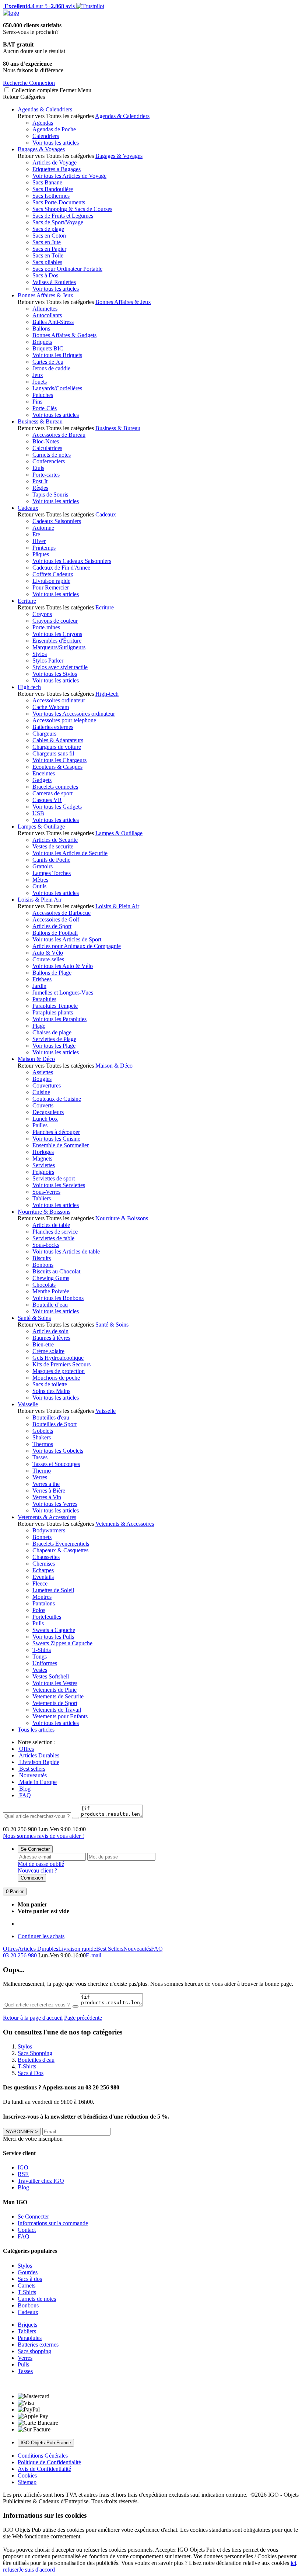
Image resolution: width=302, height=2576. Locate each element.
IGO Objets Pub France (46, 2443)
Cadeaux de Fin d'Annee (61, 568)
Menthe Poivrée (51, 1291)
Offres (26, 1749)
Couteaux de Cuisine (57, 1099)
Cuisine (41, 1092)
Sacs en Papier (49, 249)
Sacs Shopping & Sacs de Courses (72, 209)
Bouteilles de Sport (55, 1424)
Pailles (40, 1125)
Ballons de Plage (52, 973)
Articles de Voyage (55, 162)
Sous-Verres (46, 1192)
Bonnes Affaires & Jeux (45, 295)
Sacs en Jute (47, 242)
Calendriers (46, 136)
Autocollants (47, 315)
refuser (11, 2570)
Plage (39, 1026)
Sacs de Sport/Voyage (58, 222)
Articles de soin (50, 1331)
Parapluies (44, 999)
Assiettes (43, 1072)
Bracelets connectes (55, 787)
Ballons (41, 329)
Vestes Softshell (51, 1676)
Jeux (38, 375)
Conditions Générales (43, 2456)
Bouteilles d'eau (51, 1417)
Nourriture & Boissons (44, 1212)
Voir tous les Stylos (55, 674)
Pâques (41, 554)
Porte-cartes (46, 475)
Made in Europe (37, 1782)
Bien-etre (43, 1344)
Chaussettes (46, 1557)
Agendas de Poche (54, 129)
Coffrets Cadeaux (53, 574)
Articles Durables (38, 1755)
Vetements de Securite (58, 1696)
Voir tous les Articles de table (66, 1251)
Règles (40, 488)
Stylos (40, 654)
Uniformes (45, 1663)
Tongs (40, 1657)
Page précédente (83, 2018)
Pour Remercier (51, 587)
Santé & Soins (34, 1318)
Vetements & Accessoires (47, 1517)
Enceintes (44, 773)
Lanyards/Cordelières (57, 388)
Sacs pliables (47, 262)
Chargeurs (44, 734)
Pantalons (44, 1603)
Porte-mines (46, 627)
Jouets (40, 382)
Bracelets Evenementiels (61, 1544)
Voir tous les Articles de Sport (67, 939)
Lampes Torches (52, 873)
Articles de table (51, 1225)
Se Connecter (35, 1849)
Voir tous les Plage (54, 1046)
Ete (36, 534)
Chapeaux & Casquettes (60, 1550)
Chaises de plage (52, 1032)
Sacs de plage (48, 229)
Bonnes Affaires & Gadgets (64, 335)
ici (293, 2563)
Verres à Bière (49, 1491)
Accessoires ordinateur (59, 700)
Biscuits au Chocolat (56, 1271)
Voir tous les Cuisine (56, 1139)
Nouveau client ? (37, 1870)
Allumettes (45, 309)
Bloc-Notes (46, 441)
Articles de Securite (55, 840)
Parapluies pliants (53, 1012)
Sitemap (27, 2482)
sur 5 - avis (39, 6)
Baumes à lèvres (51, 1338)
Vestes (40, 1670)
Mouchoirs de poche (56, 1378)
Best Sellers (110, 1949)
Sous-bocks (46, 1245)
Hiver (39, 541)
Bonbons (43, 1265)
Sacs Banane (47, 182)
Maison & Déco (36, 1059)
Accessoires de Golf (56, 919)
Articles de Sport (52, 926)
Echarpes (43, 1570)
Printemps (44, 548)
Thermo (42, 1471)
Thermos (43, 1444)
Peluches (43, 395)
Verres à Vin (47, 1497)
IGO (23, 2167)
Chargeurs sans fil (53, 753)
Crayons (42, 614)
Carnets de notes (52, 455)
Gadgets (42, 780)
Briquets (42, 342)
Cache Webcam (51, 707)
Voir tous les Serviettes (59, 1185)
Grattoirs (43, 866)
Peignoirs (43, 1172)
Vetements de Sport (55, 1703)
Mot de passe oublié (41, 1864)
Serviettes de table (53, 1238)
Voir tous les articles (56, 143)
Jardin (39, 986)
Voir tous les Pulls (53, 1637)
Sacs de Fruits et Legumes (63, 216)
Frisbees (42, 979)
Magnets (42, 1159)
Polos (39, 1610)
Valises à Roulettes (54, 282)
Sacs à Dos (45, 275)
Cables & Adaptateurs (58, 740)
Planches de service (55, 1232)
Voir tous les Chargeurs (59, 760)
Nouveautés (32, 1775)
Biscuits (42, 1258)
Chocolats (44, 1285)
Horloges (43, 1152)
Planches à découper (56, 1132)
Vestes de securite (53, 846)
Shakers (42, 1437)
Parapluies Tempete (55, 1006)
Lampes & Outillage (41, 827)
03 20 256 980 (20, 1955)
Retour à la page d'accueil (33, 2018)
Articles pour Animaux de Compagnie (77, 946)
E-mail (94, 1955)
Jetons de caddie (51, 368)
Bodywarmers (49, 1530)
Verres (40, 1477)
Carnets (27, 2285)
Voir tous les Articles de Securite (70, 853)
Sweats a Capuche (54, 1630)
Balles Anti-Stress (53, 322)
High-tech (29, 687)
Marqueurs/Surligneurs (59, 647)
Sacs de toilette (50, 1384)
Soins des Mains (51, 1391)
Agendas (43, 123)
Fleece (40, 1583)
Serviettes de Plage (54, 1039)
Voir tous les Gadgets (57, 807)
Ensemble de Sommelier (61, 1145)
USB (38, 813)
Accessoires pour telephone (64, 720)
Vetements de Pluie (55, 1690)
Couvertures (47, 1085)
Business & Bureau (40, 421)
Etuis (38, 468)
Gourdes (28, 2272)
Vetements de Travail (57, 1710)
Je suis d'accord (37, 2570)
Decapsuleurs (48, 1112)
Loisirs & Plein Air (40, 900)
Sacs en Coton (49, 236)
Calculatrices (47, 448)
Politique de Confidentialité (49, 2462)
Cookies (27, 2475)
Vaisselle (28, 1404)
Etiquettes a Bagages (57, 169)
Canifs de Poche (51, 860)
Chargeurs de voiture (57, 747)
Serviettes (44, 1165)
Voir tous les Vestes (55, 1683)
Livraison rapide (51, 581)
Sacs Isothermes (51, 196)
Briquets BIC (48, 348)
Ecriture (27, 601)
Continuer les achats (41, 1936)
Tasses (40, 1457)
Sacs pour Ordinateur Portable (67, 269)
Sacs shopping (34, 2351)
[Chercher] (75, 1818)
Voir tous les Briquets (57, 355)
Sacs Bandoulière (53, 189)
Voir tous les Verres (55, 1504)
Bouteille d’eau (50, 1305)
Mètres (40, 880)
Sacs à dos (30, 2279)
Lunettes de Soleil (53, 1590)
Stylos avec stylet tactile (60, 667)
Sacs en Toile (48, 255)
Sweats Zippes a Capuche (62, 1643)
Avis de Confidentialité (44, 2469)
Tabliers (42, 1198)
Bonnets (42, 1537)
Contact (27, 2230)
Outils (39, 886)
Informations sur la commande (53, 2223)
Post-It (40, 481)
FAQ (24, 1795)
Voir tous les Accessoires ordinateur (74, 714)
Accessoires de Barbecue (62, 913)
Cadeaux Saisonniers (57, 521)
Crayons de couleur (55, 621)
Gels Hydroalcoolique (58, 1358)
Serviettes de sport (54, 1178)
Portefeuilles (47, 1617)
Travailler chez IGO (41, 2181)
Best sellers (31, 1769)
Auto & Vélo (48, 953)
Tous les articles (36, 1730)
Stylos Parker (48, 661)
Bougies (42, 1079)
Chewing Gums (51, 1278)
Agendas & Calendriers (45, 109)
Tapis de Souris (50, 495)
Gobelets (43, 1431)
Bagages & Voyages (41, 149)
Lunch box (45, 1119)
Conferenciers (49, 461)
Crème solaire (48, 1351)
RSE (23, 2174)
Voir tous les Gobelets (58, 1451)
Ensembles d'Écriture (57, 641)
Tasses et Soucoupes (56, 1464)
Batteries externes (53, 727)
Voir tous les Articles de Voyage (69, 176)
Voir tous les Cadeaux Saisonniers (72, 561)
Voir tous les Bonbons (58, 1298)
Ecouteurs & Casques (57, 767)
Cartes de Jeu (48, 362)
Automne (43, 528)
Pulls (38, 1623)
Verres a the (46, 1484)
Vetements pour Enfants (60, 1716)
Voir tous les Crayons (57, 634)
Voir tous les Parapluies (59, 1019)
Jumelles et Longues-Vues (63, 993)
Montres (42, 1597)
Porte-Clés (45, 408)
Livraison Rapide (38, 1762)
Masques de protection (59, 1371)
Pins (37, 402)
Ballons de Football (55, 933)
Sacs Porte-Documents (59, 202)
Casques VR (47, 800)
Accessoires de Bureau (59, 435)
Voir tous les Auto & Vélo (63, 966)
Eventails (43, 1577)
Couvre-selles (48, 959)
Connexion (32, 1878)
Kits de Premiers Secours (62, 1364)
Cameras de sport (52, 793)
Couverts (43, 1105)
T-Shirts (42, 1650)
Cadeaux (28, 508)
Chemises (44, 1564)
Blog (24, 1789)
